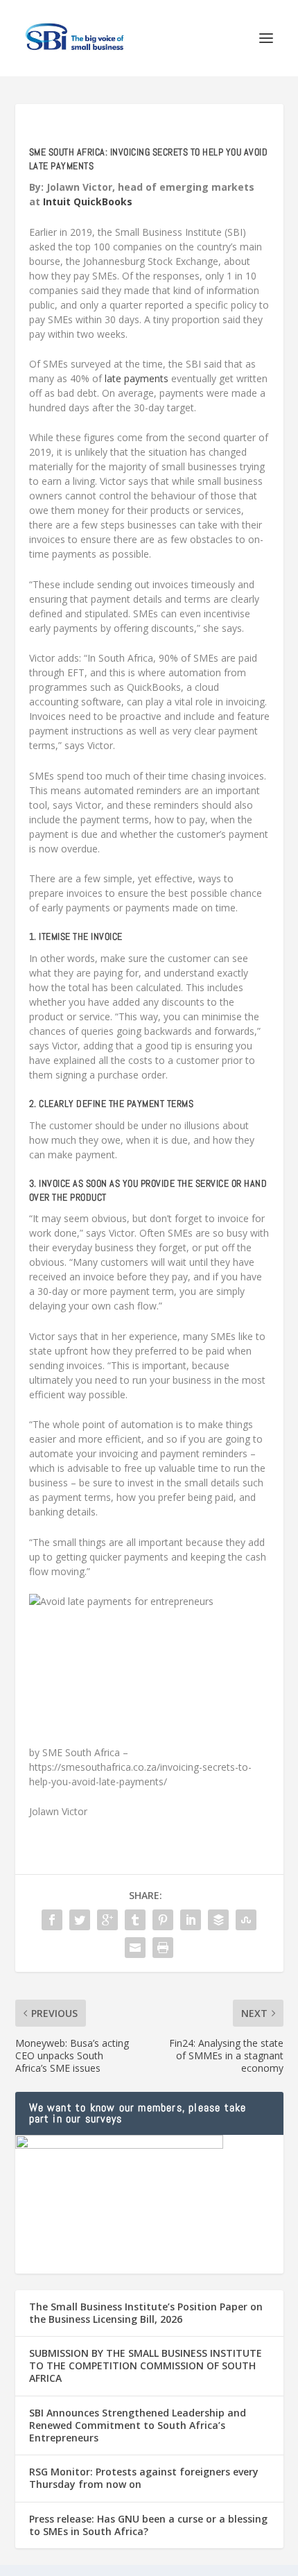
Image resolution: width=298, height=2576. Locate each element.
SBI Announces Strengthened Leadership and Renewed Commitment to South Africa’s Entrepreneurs (138, 2425)
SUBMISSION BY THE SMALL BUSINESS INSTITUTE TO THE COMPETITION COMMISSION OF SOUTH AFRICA (146, 2365)
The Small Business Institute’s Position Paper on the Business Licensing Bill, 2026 (146, 2313)
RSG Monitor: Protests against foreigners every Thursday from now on (144, 2478)
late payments (137, 378)
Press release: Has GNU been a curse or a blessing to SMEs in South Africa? (148, 2525)
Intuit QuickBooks (88, 201)
